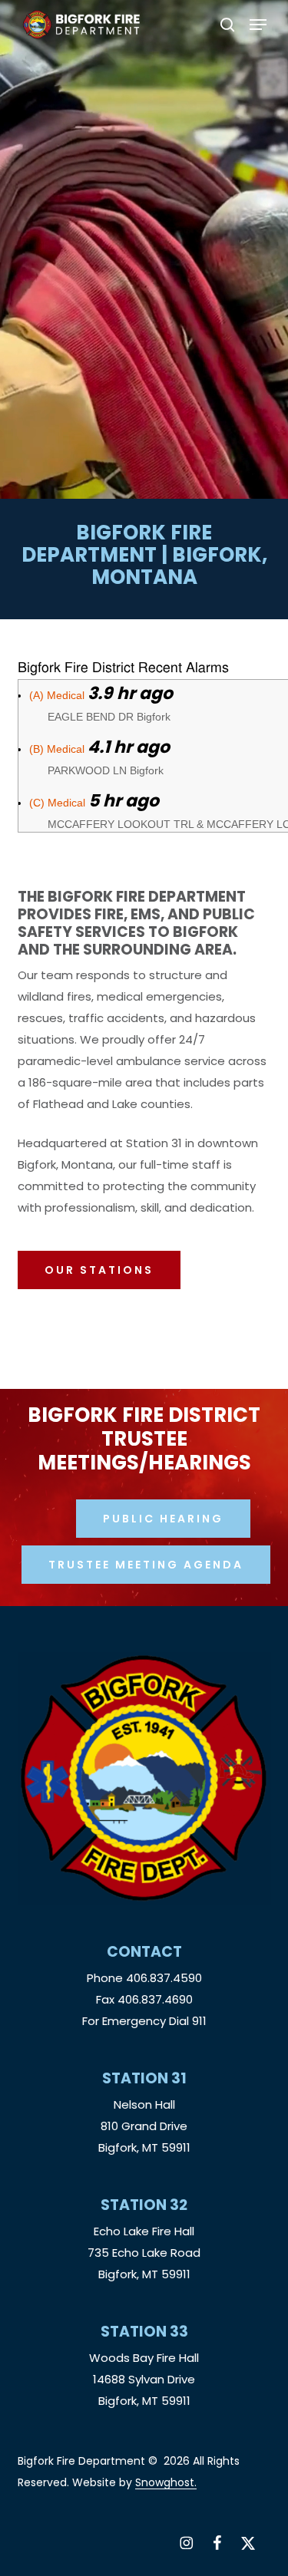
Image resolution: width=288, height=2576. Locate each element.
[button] (258, 25)
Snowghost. (166, 2482)
